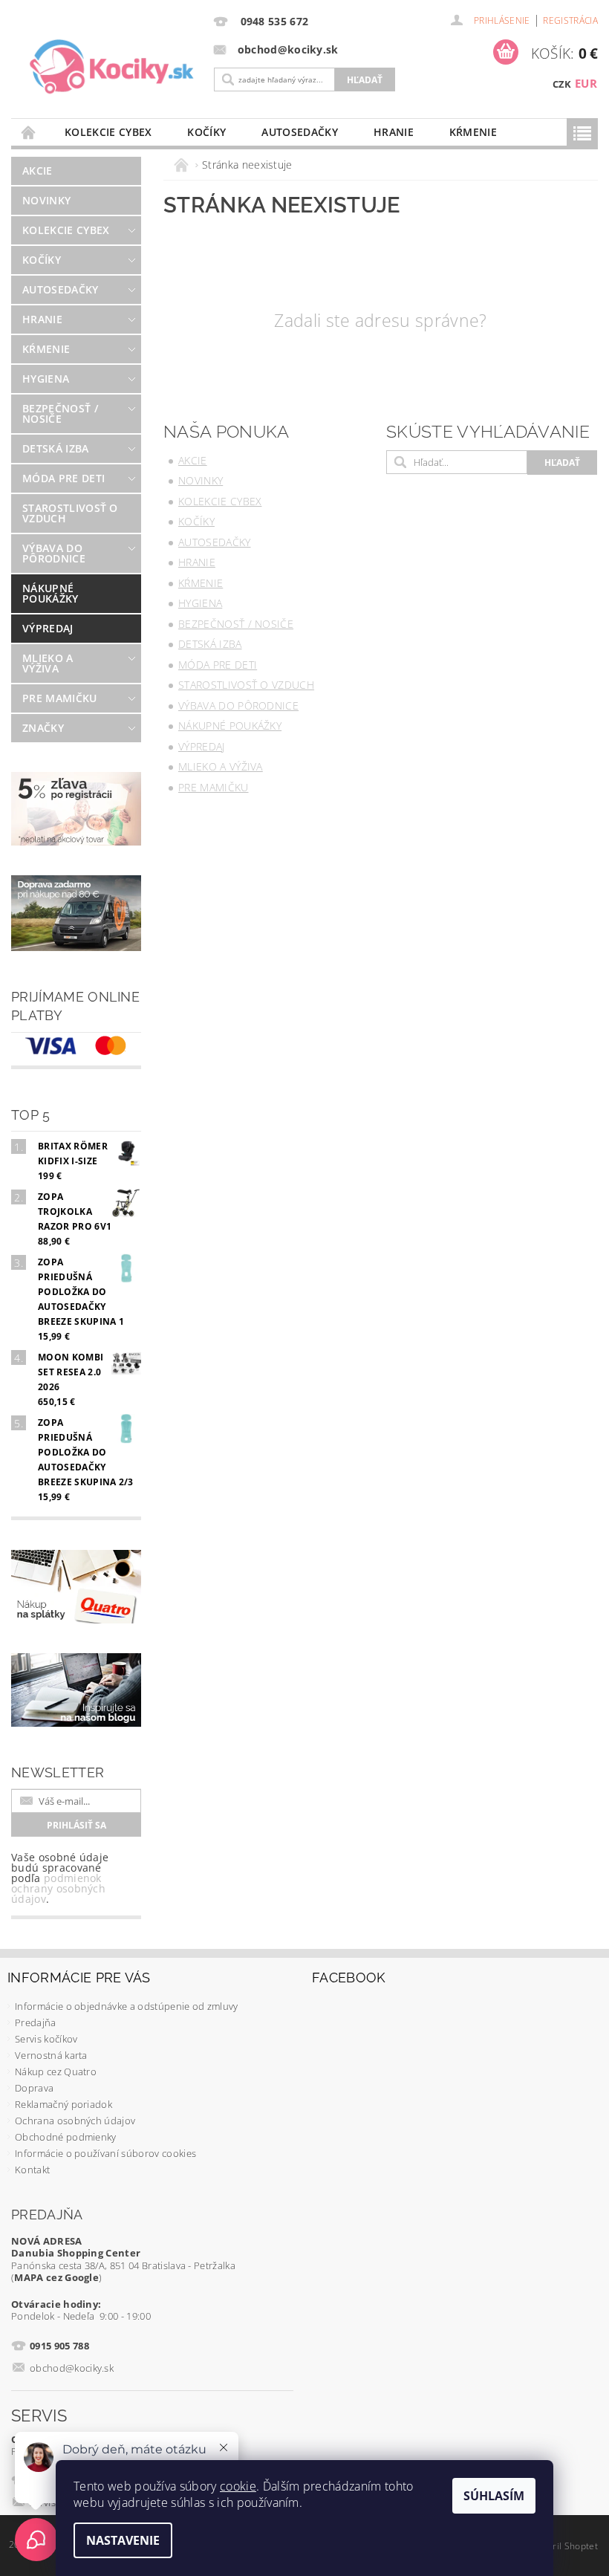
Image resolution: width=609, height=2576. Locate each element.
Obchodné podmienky (66, 2137)
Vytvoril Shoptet (564, 2546)
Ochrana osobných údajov (75, 2121)
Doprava (34, 2088)
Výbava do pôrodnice (54, 553)
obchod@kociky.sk (72, 2368)
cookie (238, 2486)
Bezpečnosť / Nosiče (60, 413)
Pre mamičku (60, 698)
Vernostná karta (51, 2055)
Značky (43, 728)
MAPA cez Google (56, 2277)
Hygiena (46, 379)
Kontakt (32, 2170)
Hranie (394, 132)
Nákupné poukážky (51, 593)
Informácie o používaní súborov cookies (105, 2153)
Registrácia (570, 20)
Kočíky (206, 132)
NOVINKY (46, 200)
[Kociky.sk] (112, 67)
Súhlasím (494, 2496)
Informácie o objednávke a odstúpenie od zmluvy (127, 2006)
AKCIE (38, 171)
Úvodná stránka (29, 132)
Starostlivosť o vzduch (70, 513)
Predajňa (36, 2022)
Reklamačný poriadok (63, 2104)
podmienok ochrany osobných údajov (58, 1888)
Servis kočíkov (46, 2039)
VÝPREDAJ (48, 628)
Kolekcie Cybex (108, 132)
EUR (586, 83)
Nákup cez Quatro (56, 2071)
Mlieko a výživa (48, 663)
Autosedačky (300, 132)
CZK (562, 84)
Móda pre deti (63, 478)
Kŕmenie (473, 132)
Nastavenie (123, 2540)
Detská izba (56, 448)
